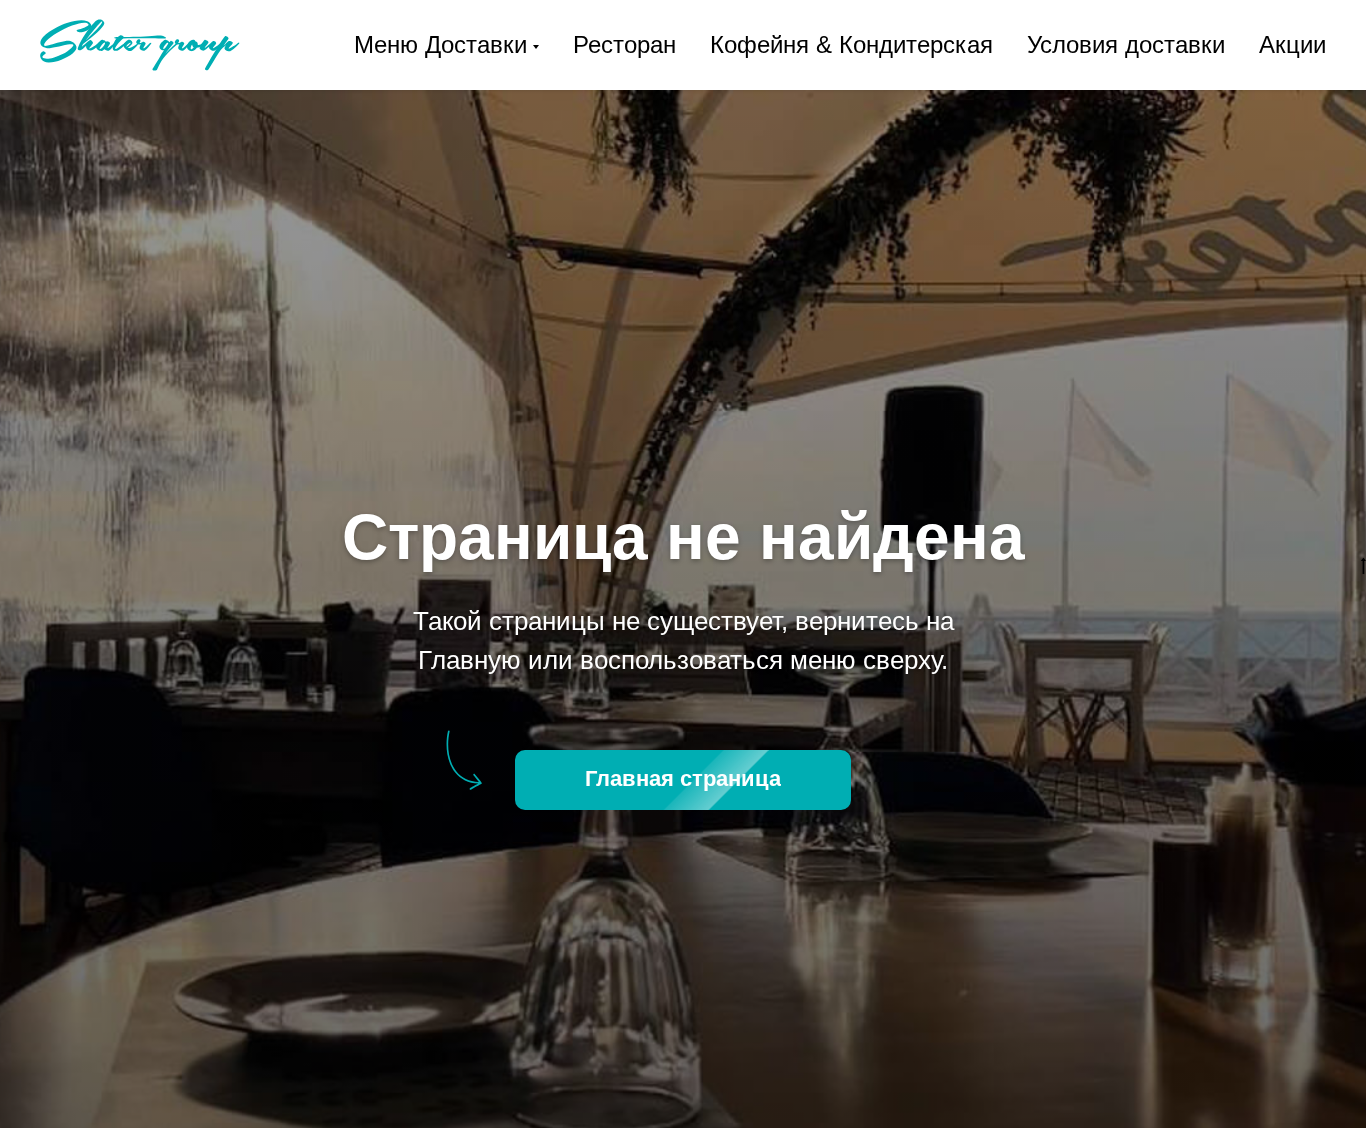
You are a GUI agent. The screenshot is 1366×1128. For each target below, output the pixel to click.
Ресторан (624, 44)
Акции (1292, 44)
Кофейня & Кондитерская (851, 44)
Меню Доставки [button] (440, 44)
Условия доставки (1126, 44)
